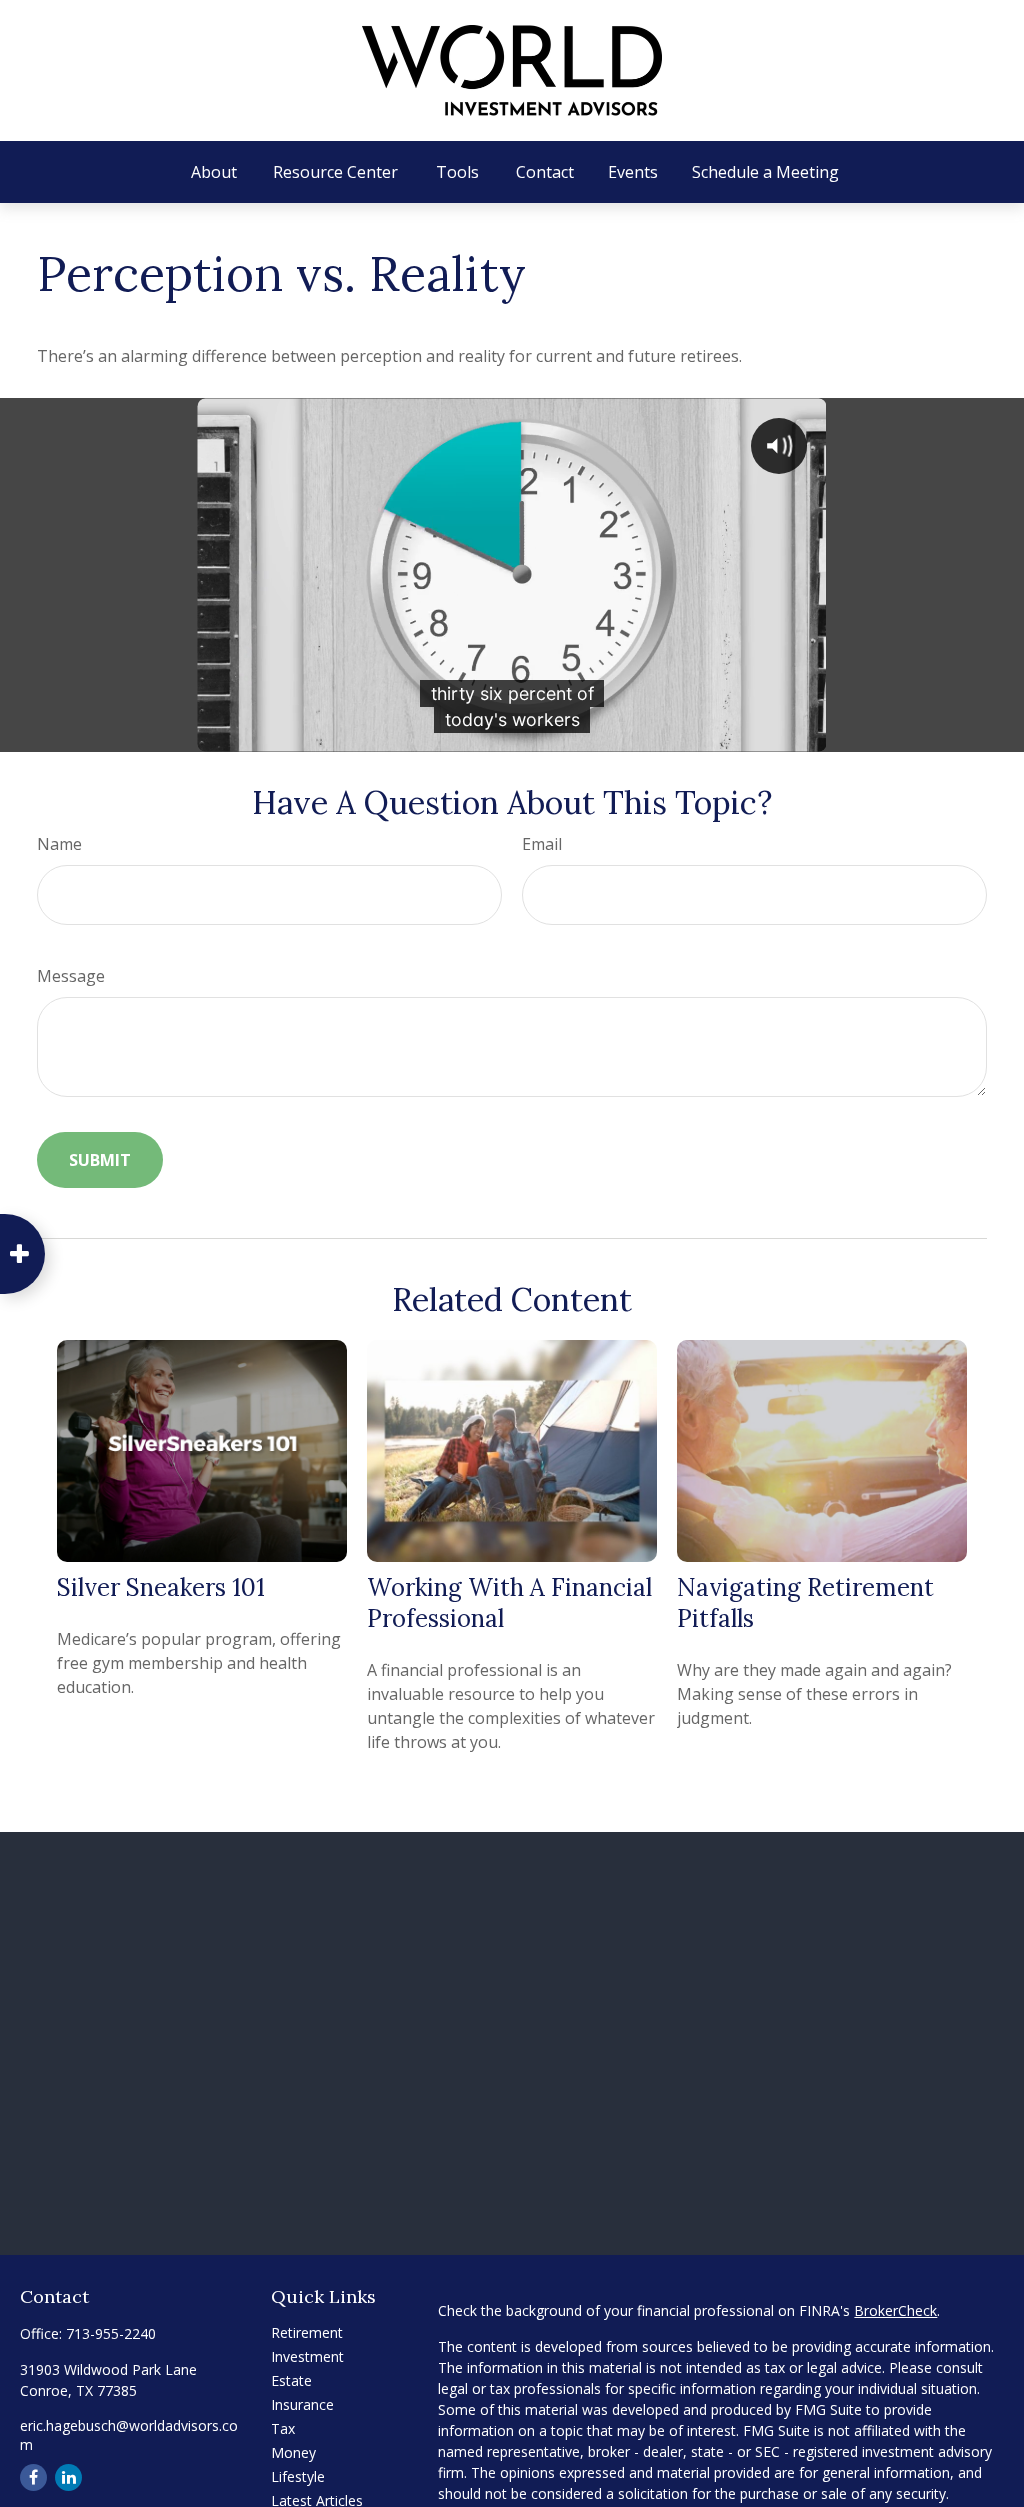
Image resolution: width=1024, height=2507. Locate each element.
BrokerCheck (895, 2310)
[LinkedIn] (68, 2477)
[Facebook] (33, 2477)
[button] (214, 172)
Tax (283, 2428)
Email (542, 844)
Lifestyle (298, 2476)
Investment (307, 2356)
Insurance (302, 2404)
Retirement (307, 2332)
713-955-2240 (111, 2333)
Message (71, 976)
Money (293, 2452)
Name (59, 844)
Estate (291, 2380)
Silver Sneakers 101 (161, 1587)
